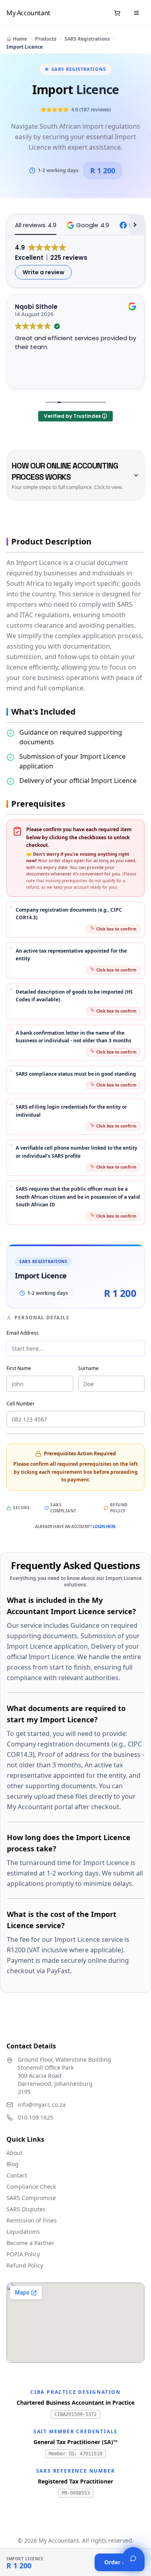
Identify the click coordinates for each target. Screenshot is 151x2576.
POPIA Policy (23, 2254)
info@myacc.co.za (42, 2105)
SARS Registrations (87, 39)
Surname (88, 1368)
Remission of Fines (32, 2220)
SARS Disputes (26, 2209)
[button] (88, 225)
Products (46, 39)
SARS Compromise (31, 2198)
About (14, 2153)
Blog (12, 2164)
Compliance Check (31, 2187)
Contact (17, 2175)
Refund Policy (119, 1508)
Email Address (23, 1333)
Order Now (120, 2562)
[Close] (133, 2558)
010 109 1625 (35, 2117)
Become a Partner (30, 2243)
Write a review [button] (43, 272)
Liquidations (23, 2232)
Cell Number (21, 1404)
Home (20, 39)
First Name (19, 1368)
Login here (104, 1526)
